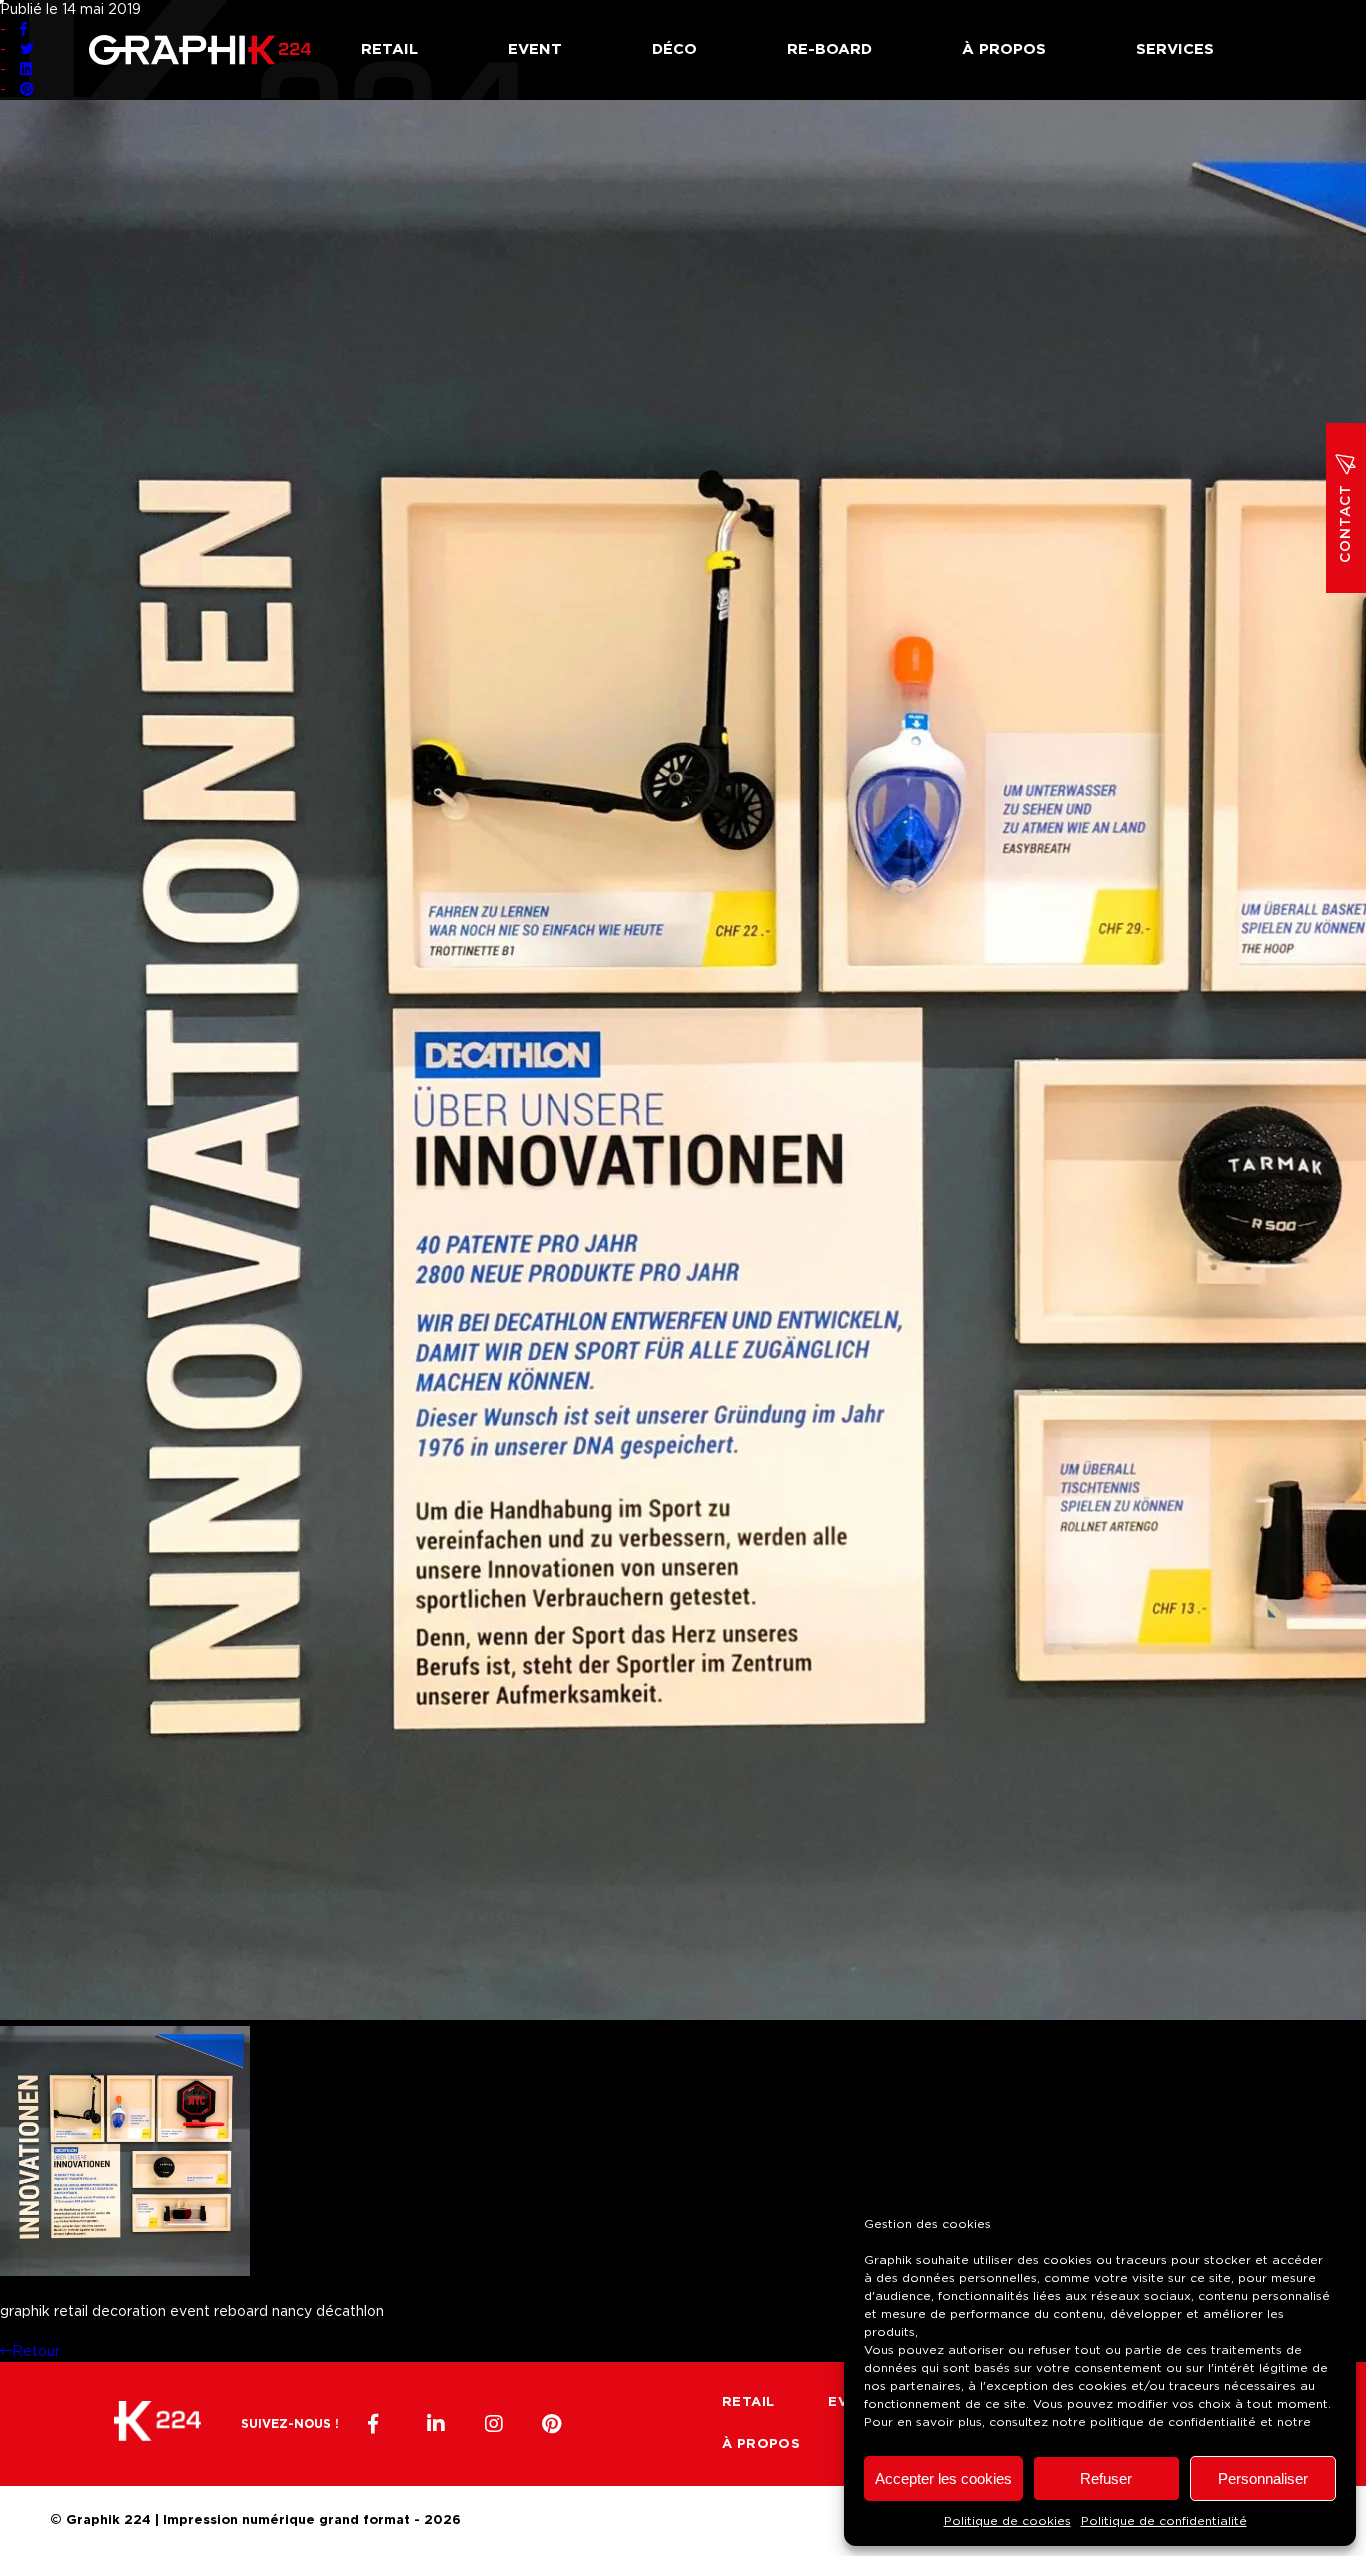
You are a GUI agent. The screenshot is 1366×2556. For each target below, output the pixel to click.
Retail (389, 49)
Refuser (1106, 2478)
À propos (1004, 49)
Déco (674, 49)
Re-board (829, 49)
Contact (1346, 523)
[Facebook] (378, 2424)
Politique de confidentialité (1164, 2521)
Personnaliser (1263, 2478)
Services (1175, 49)
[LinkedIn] (436, 2424)
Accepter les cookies (943, 2478)
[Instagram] (494, 2424)
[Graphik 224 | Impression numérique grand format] (157, 2424)
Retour (36, 2352)
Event (535, 49)
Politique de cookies (1007, 2521)
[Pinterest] (552, 2424)
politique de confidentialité (1173, 2422)
